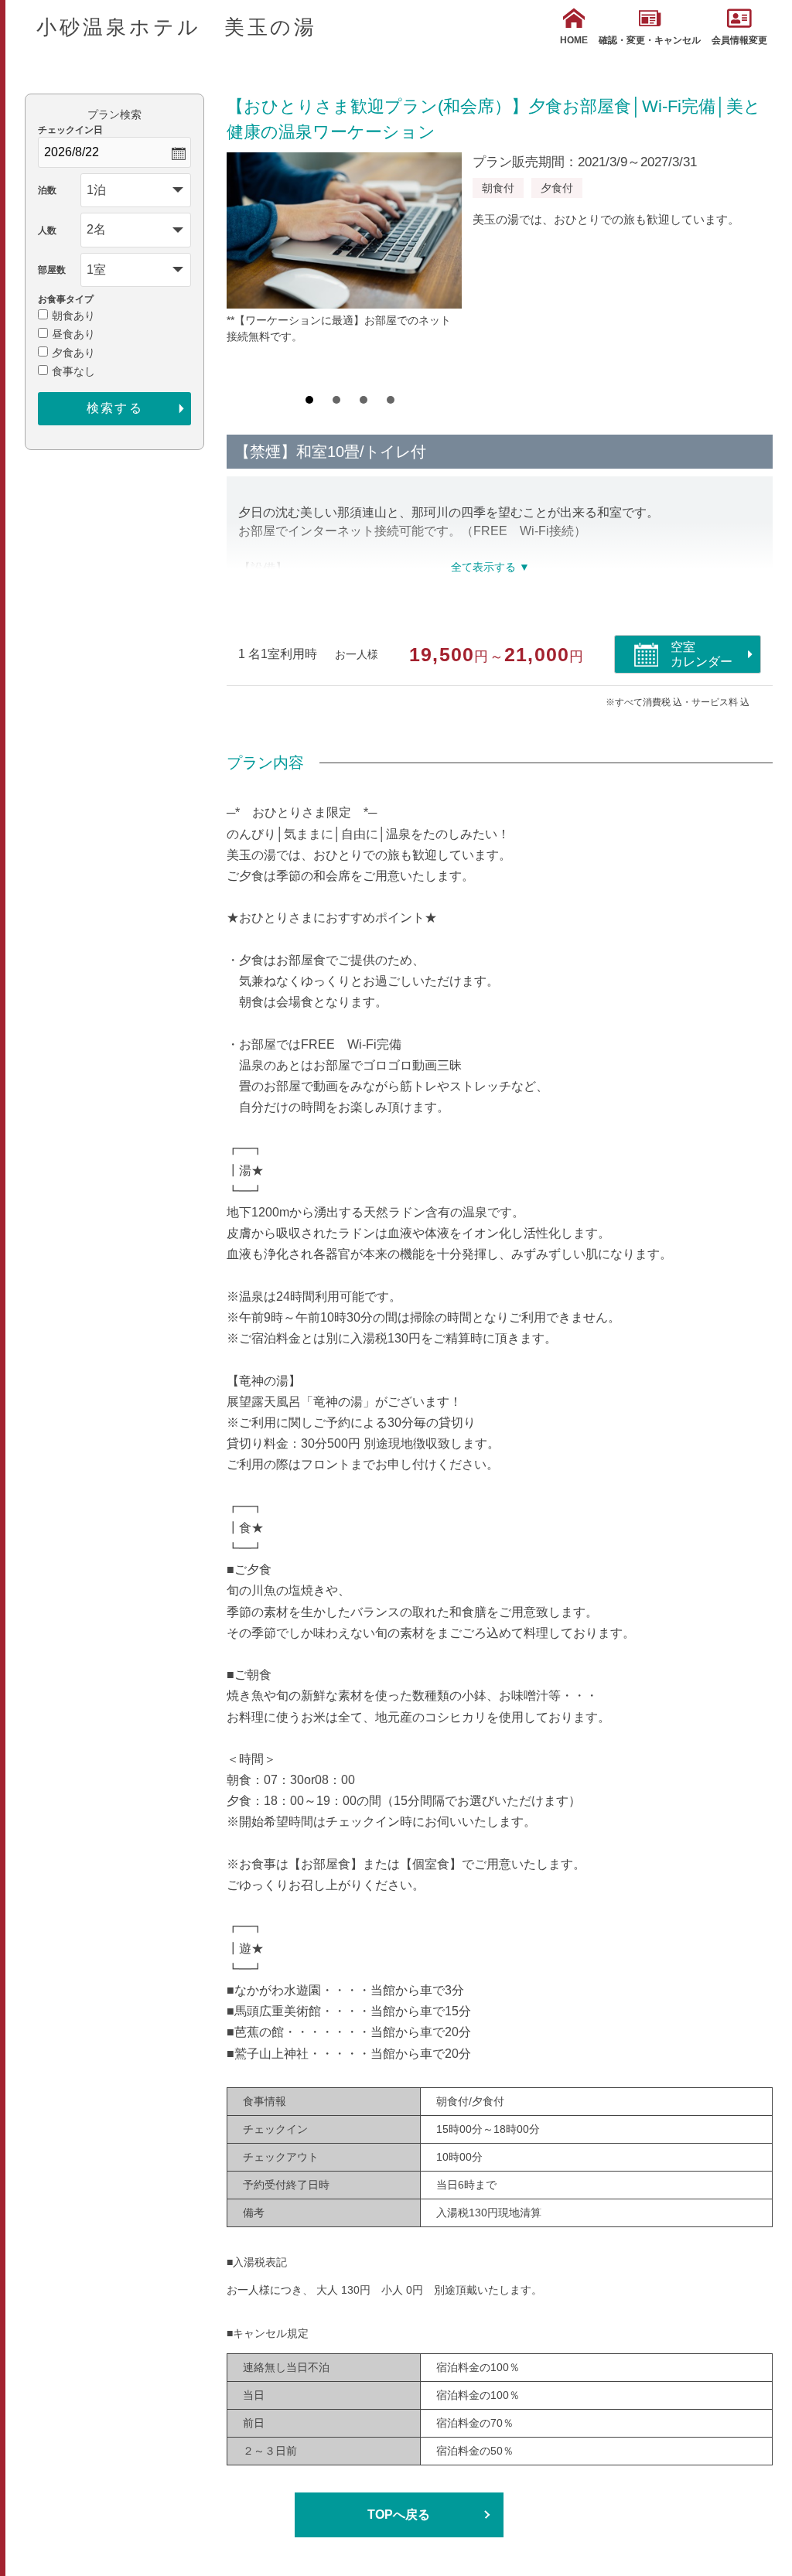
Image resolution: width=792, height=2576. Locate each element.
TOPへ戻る (399, 2515)
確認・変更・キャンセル (650, 40)
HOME (574, 40)
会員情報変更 (739, 40)
